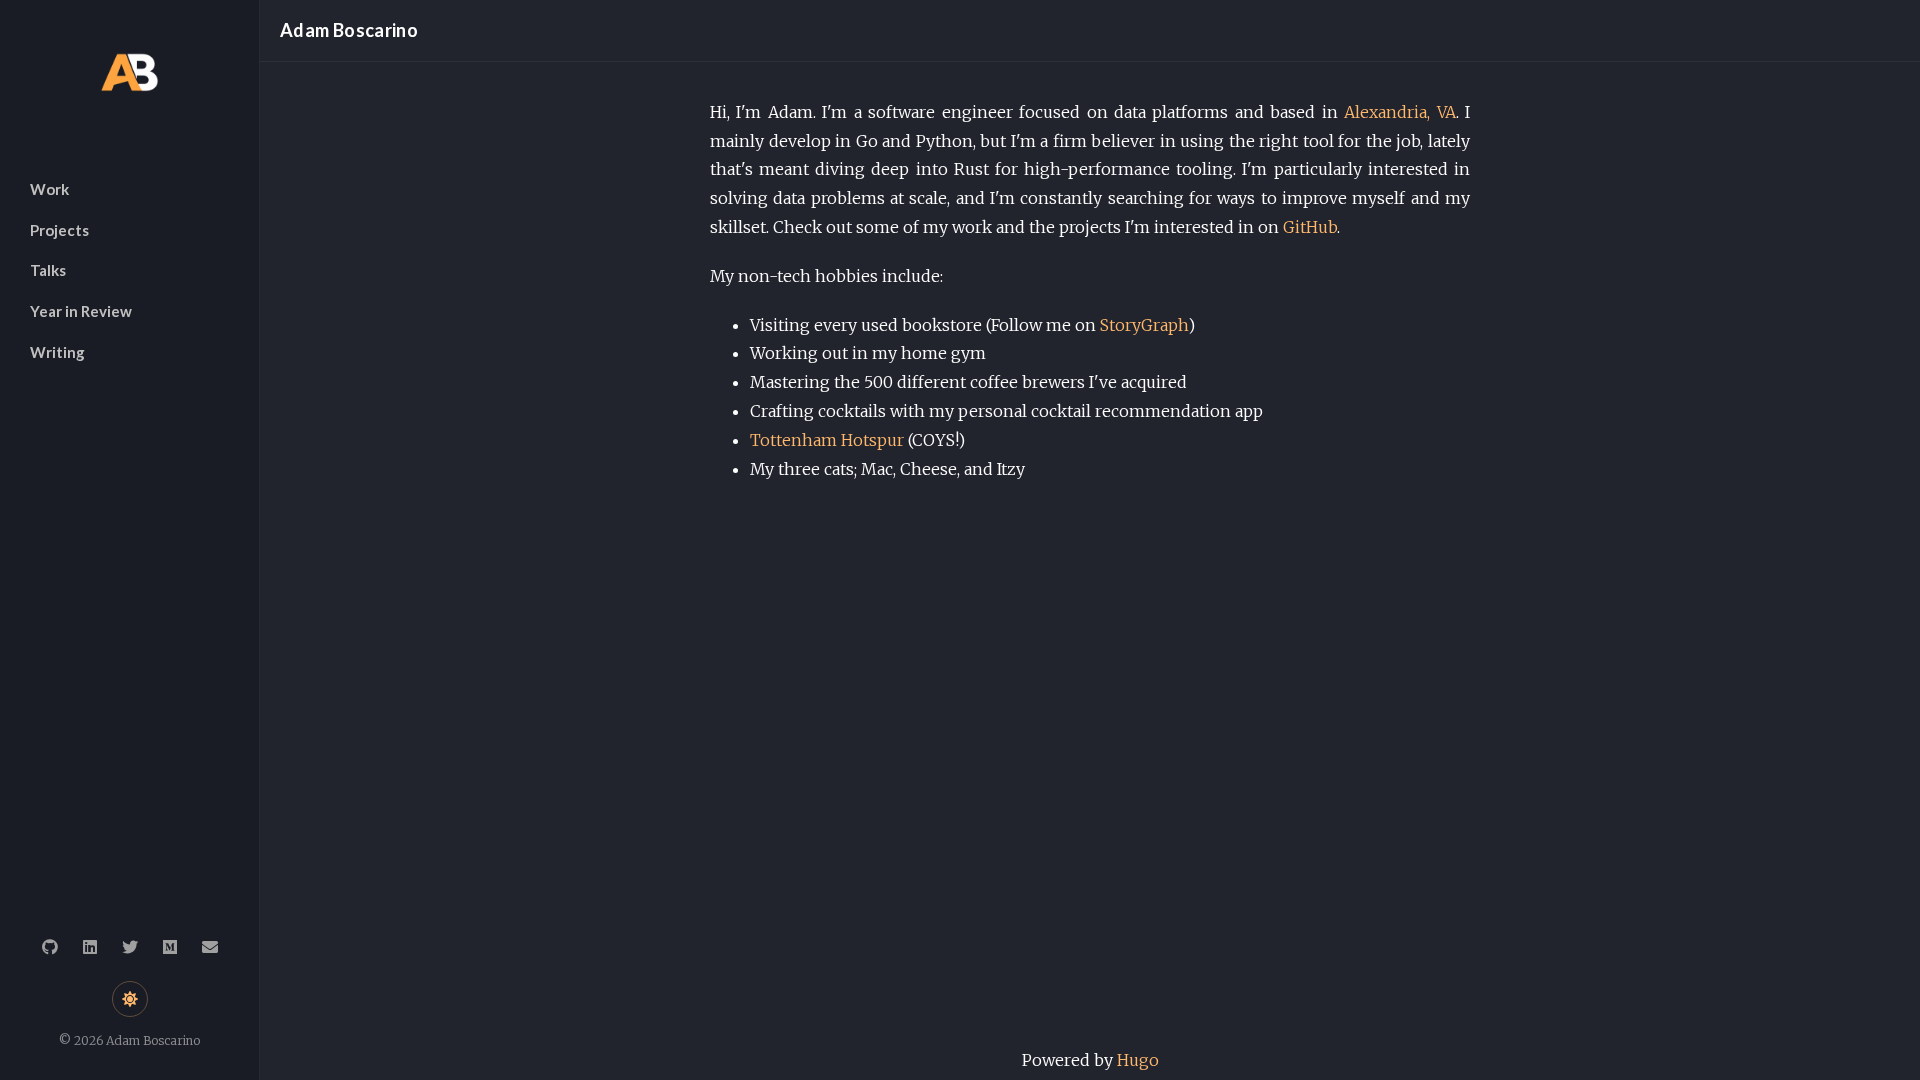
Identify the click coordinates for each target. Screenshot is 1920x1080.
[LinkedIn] (90, 947)
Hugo (1138, 1060)
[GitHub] (50, 947)
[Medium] (170, 947)
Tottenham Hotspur (827, 440)
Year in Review (81, 311)
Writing (57, 352)
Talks (48, 270)
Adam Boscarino (349, 30)
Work (49, 189)
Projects (59, 230)
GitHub (1310, 227)
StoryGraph (1144, 325)
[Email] (210, 947)
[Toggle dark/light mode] (130, 999)
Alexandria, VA (1399, 112)
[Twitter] (130, 947)
